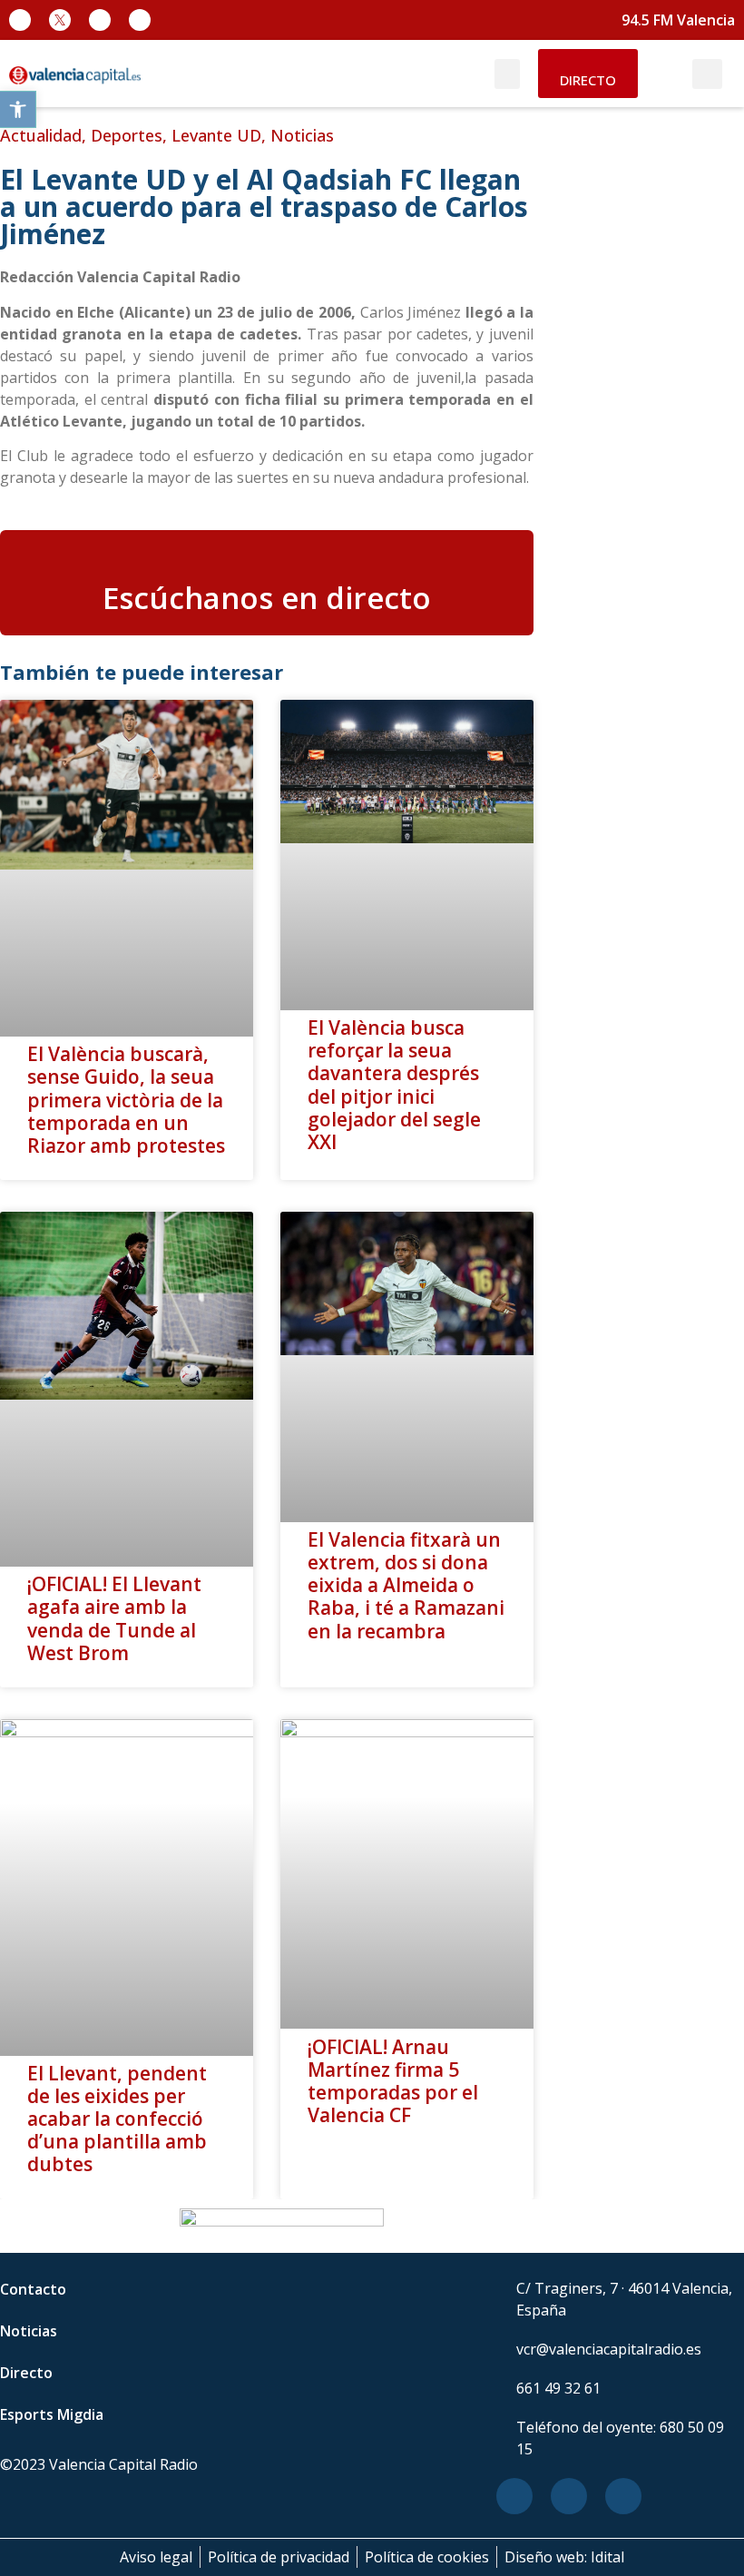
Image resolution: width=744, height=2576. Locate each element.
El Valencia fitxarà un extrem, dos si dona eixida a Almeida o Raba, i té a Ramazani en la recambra (406, 1585)
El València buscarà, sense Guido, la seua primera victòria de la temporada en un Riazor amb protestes (126, 1100)
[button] (18, 109)
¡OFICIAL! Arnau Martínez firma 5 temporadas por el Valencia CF (393, 2081)
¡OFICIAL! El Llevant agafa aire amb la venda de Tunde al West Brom (114, 1618)
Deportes (127, 135)
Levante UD (216, 135)
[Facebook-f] (20, 20)
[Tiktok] (140, 20)
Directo (26, 2373)
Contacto (33, 2289)
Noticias (302, 135)
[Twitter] (569, 2496)
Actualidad (41, 135)
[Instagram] (100, 20)
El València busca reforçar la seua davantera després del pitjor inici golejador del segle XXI (394, 1085)
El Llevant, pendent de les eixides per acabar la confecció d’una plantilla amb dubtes (117, 2119)
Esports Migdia (52, 2414)
